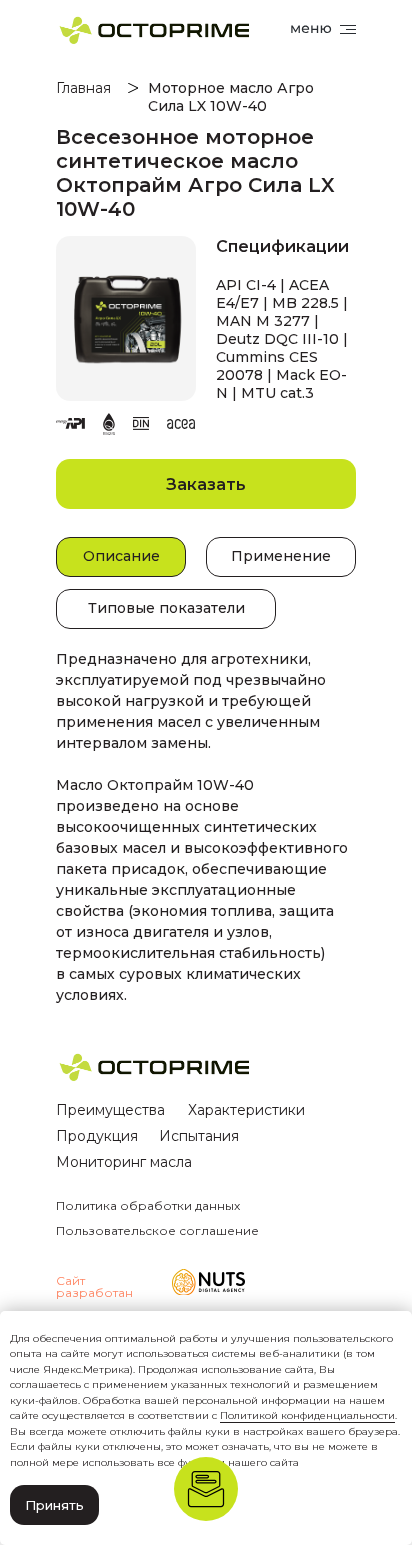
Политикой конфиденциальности (307, 1415)
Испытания (199, 1136)
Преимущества (110, 1110)
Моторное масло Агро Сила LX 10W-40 (231, 97)
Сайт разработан (94, 1286)
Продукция (97, 1136)
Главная (83, 88)
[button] (206, 484)
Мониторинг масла (124, 1162)
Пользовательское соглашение (157, 1230)
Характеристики (246, 1110)
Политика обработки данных (148, 1205)
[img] (208, 1282)
